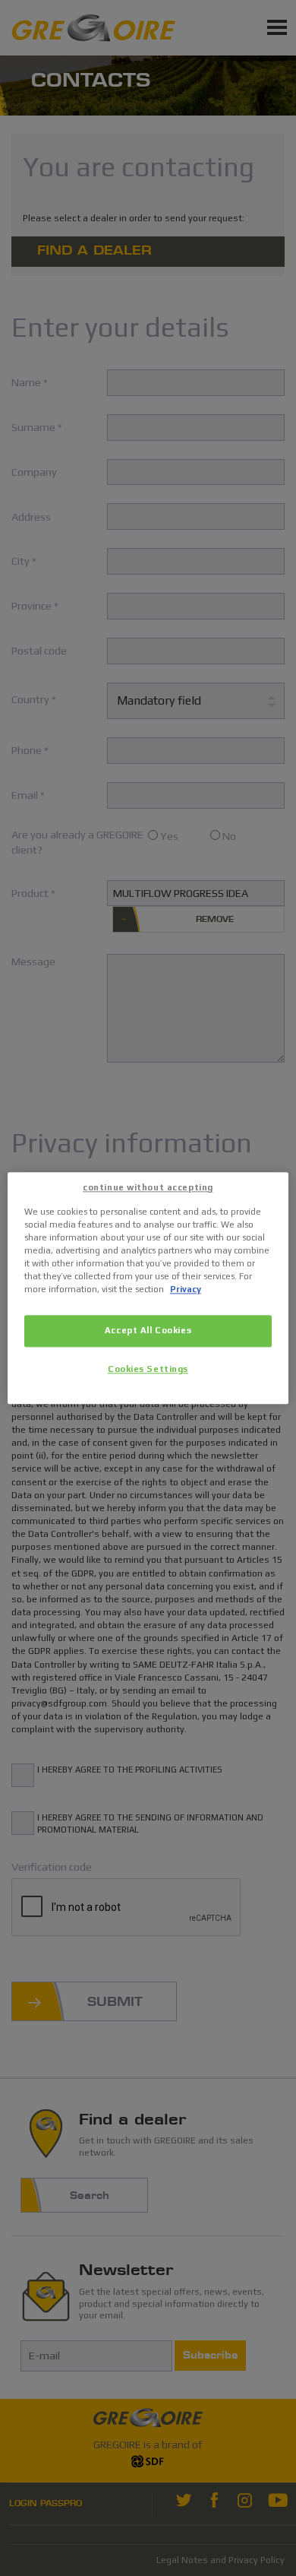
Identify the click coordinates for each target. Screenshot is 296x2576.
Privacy (186, 1289)
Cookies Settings (148, 1369)
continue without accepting (148, 1187)
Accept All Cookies (148, 1330)
